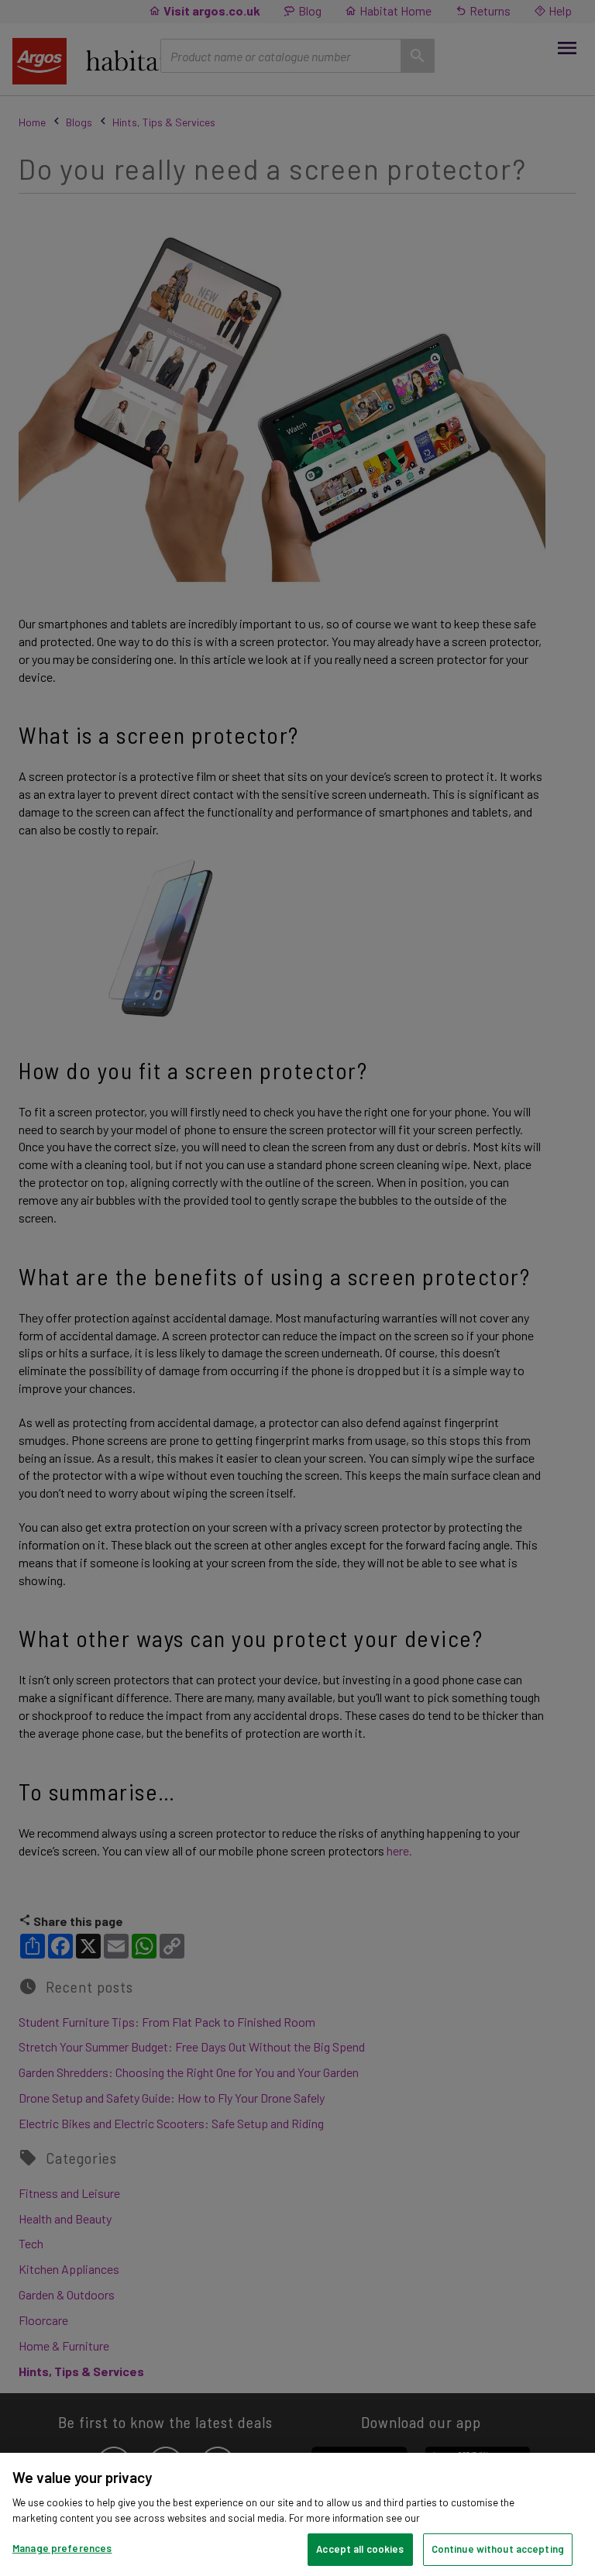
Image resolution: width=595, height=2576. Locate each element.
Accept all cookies (360, 2549)
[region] (297, 2514)
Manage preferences (62, 2548)
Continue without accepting (498, 2549)
